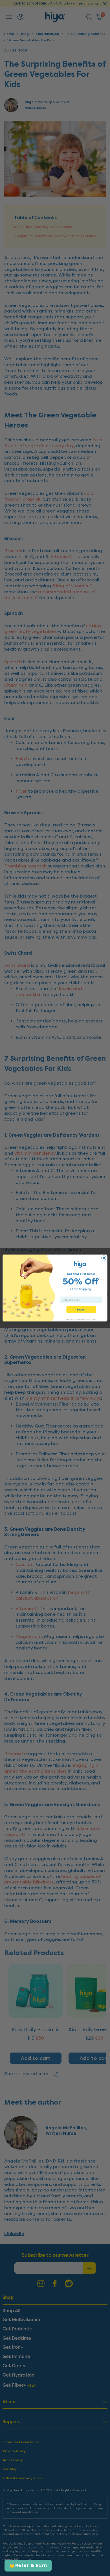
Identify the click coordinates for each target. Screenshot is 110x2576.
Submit (81, 1310)
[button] (28, 2566)
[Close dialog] (104, 1258)
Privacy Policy (91, 1319)
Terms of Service (76, 1319)
